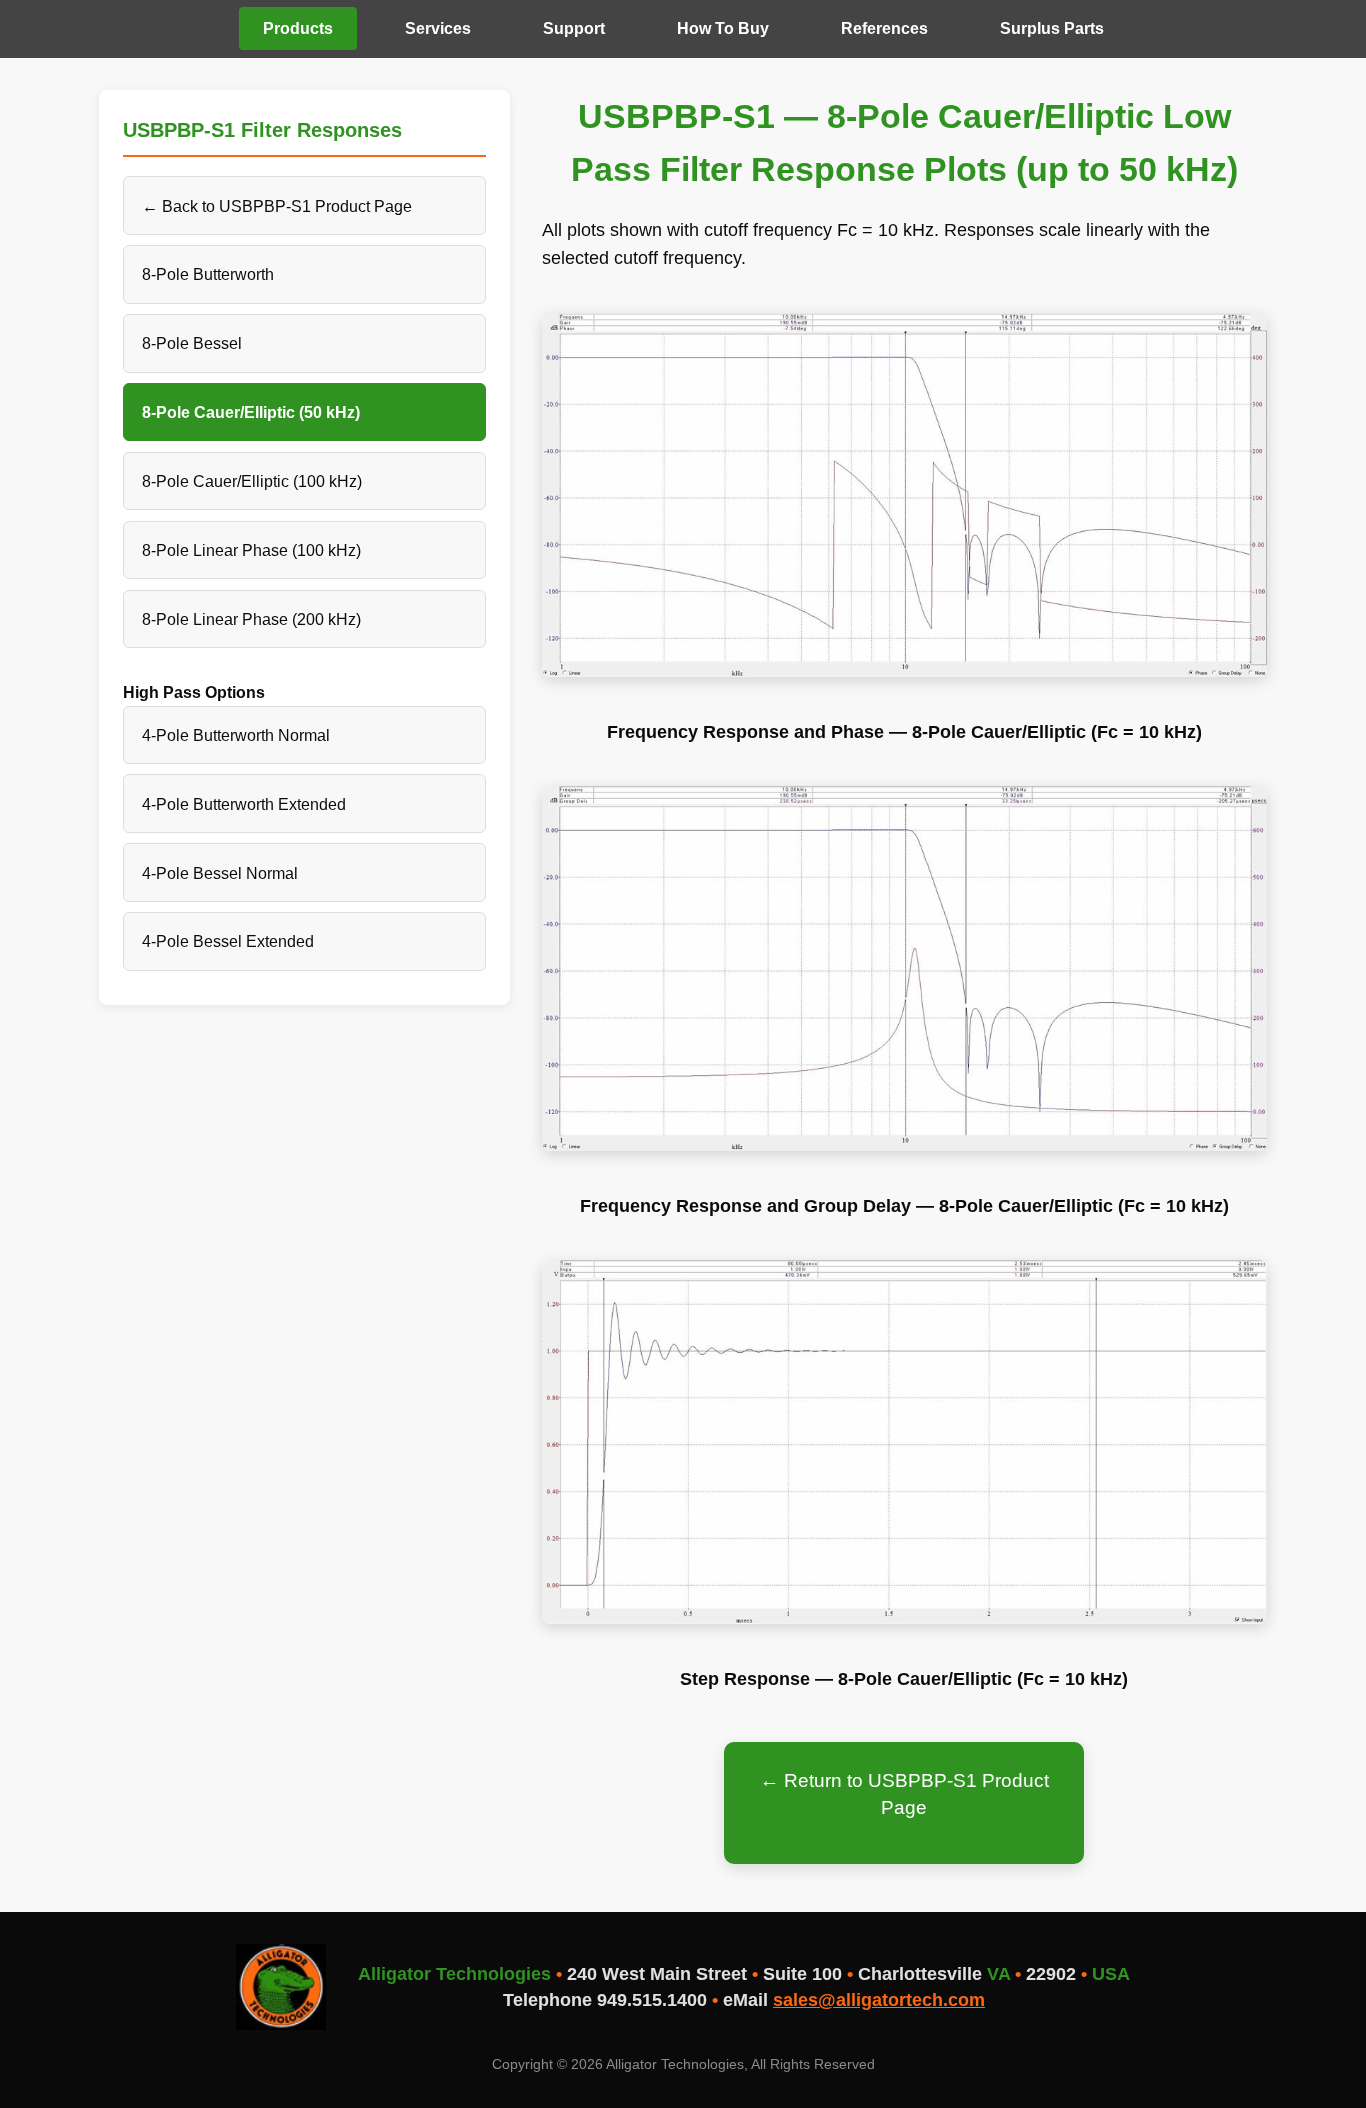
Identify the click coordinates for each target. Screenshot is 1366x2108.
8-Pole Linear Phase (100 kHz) (251, 550)
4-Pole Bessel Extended (228, 941)
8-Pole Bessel (192, 343)
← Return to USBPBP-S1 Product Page (904, 1794)
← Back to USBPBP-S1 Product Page (277, 206)
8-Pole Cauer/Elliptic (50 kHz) (251, 412)
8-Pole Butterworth (208, 274)
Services (438, 28)
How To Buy (723, 28)
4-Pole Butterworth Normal (236, 735)
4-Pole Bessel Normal (220, 873)
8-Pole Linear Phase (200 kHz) (251, 619)
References (884, 28)
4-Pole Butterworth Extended (244, 804)
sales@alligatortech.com (879, 2000)
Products (298, 28)
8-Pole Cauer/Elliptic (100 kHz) (252, 481)
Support (574, 28)
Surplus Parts (1052, 28)
